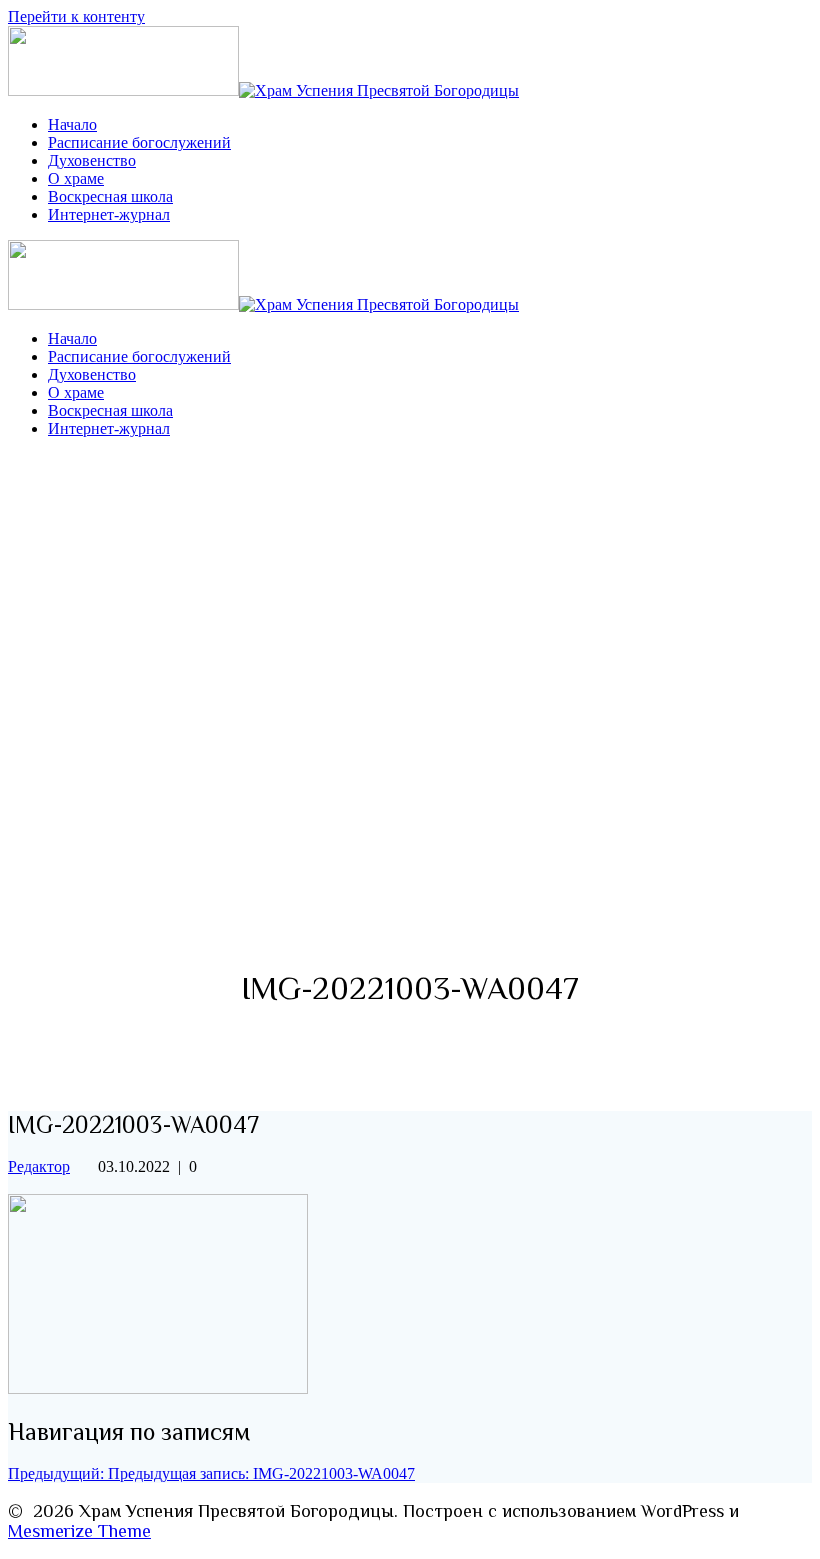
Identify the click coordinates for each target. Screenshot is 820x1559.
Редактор (39, 1166)
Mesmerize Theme (79, 1531)
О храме (76, 178)
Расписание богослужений (139, 142)
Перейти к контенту (76, 16)
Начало (72, 124)
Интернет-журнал (109, 214)
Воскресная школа (110, 196)
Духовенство (92, 160)
